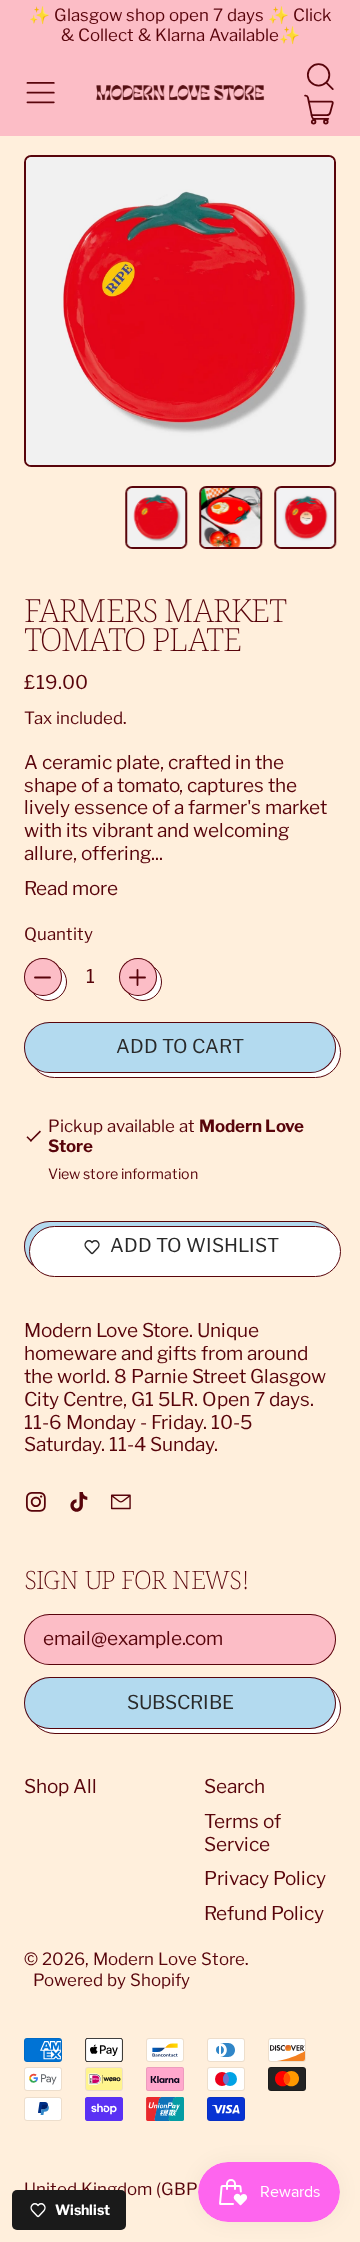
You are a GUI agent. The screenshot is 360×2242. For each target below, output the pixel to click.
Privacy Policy (265, 1878)
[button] (319, 76)
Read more (71, 889)
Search (234, 1786)
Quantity (58, 934)
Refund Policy (264, 1913)
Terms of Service (242, 1833)
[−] (43, 977)
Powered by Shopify (111, 1980)
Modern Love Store (169, 1959)
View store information (123, 1174)
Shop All (60, 1786)
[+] (138, 977)
